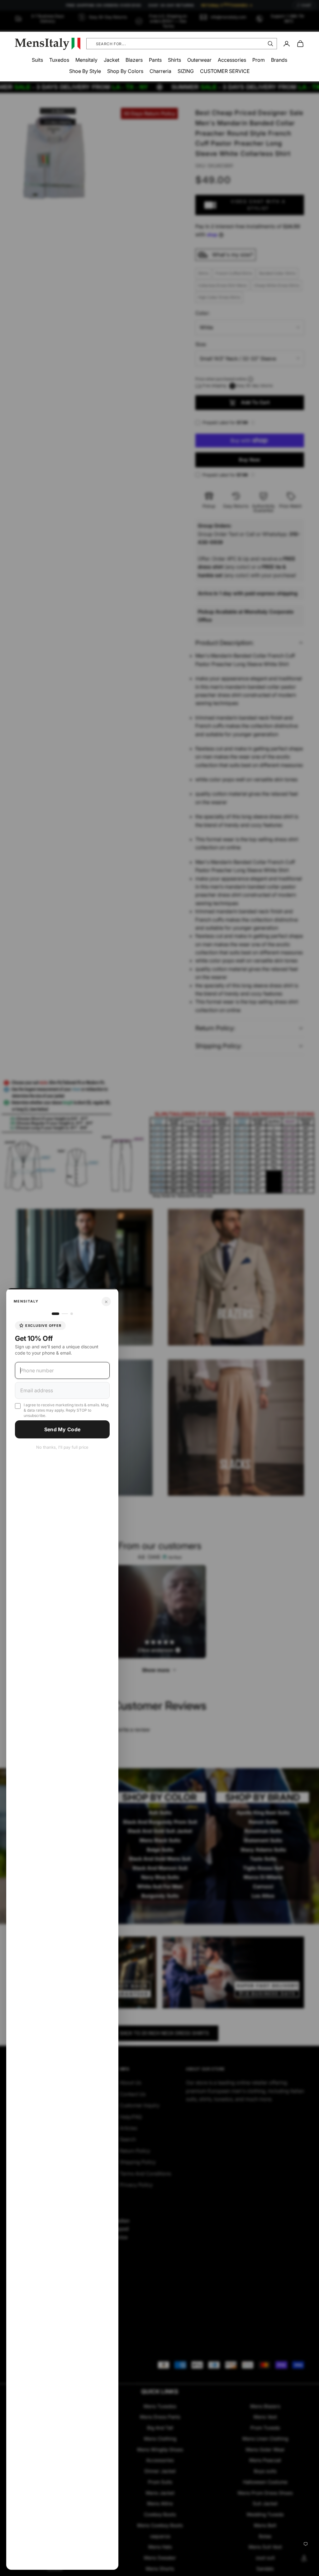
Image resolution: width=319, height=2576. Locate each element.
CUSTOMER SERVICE (225, 71)
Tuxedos (59, 60)
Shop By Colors (125, 71)
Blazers (134, 60)
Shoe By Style (85, 71)
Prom (259, 60)
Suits (37, 60)
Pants (155, 60)
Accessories (232, 60)
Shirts (174, 60)
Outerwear (199, 60)
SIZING (186, 71)
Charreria (160, 71)
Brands (279, 60)
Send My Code (62, 1429)
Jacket (112, 60)
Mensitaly (86, 60)
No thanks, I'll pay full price (62, 1447)
